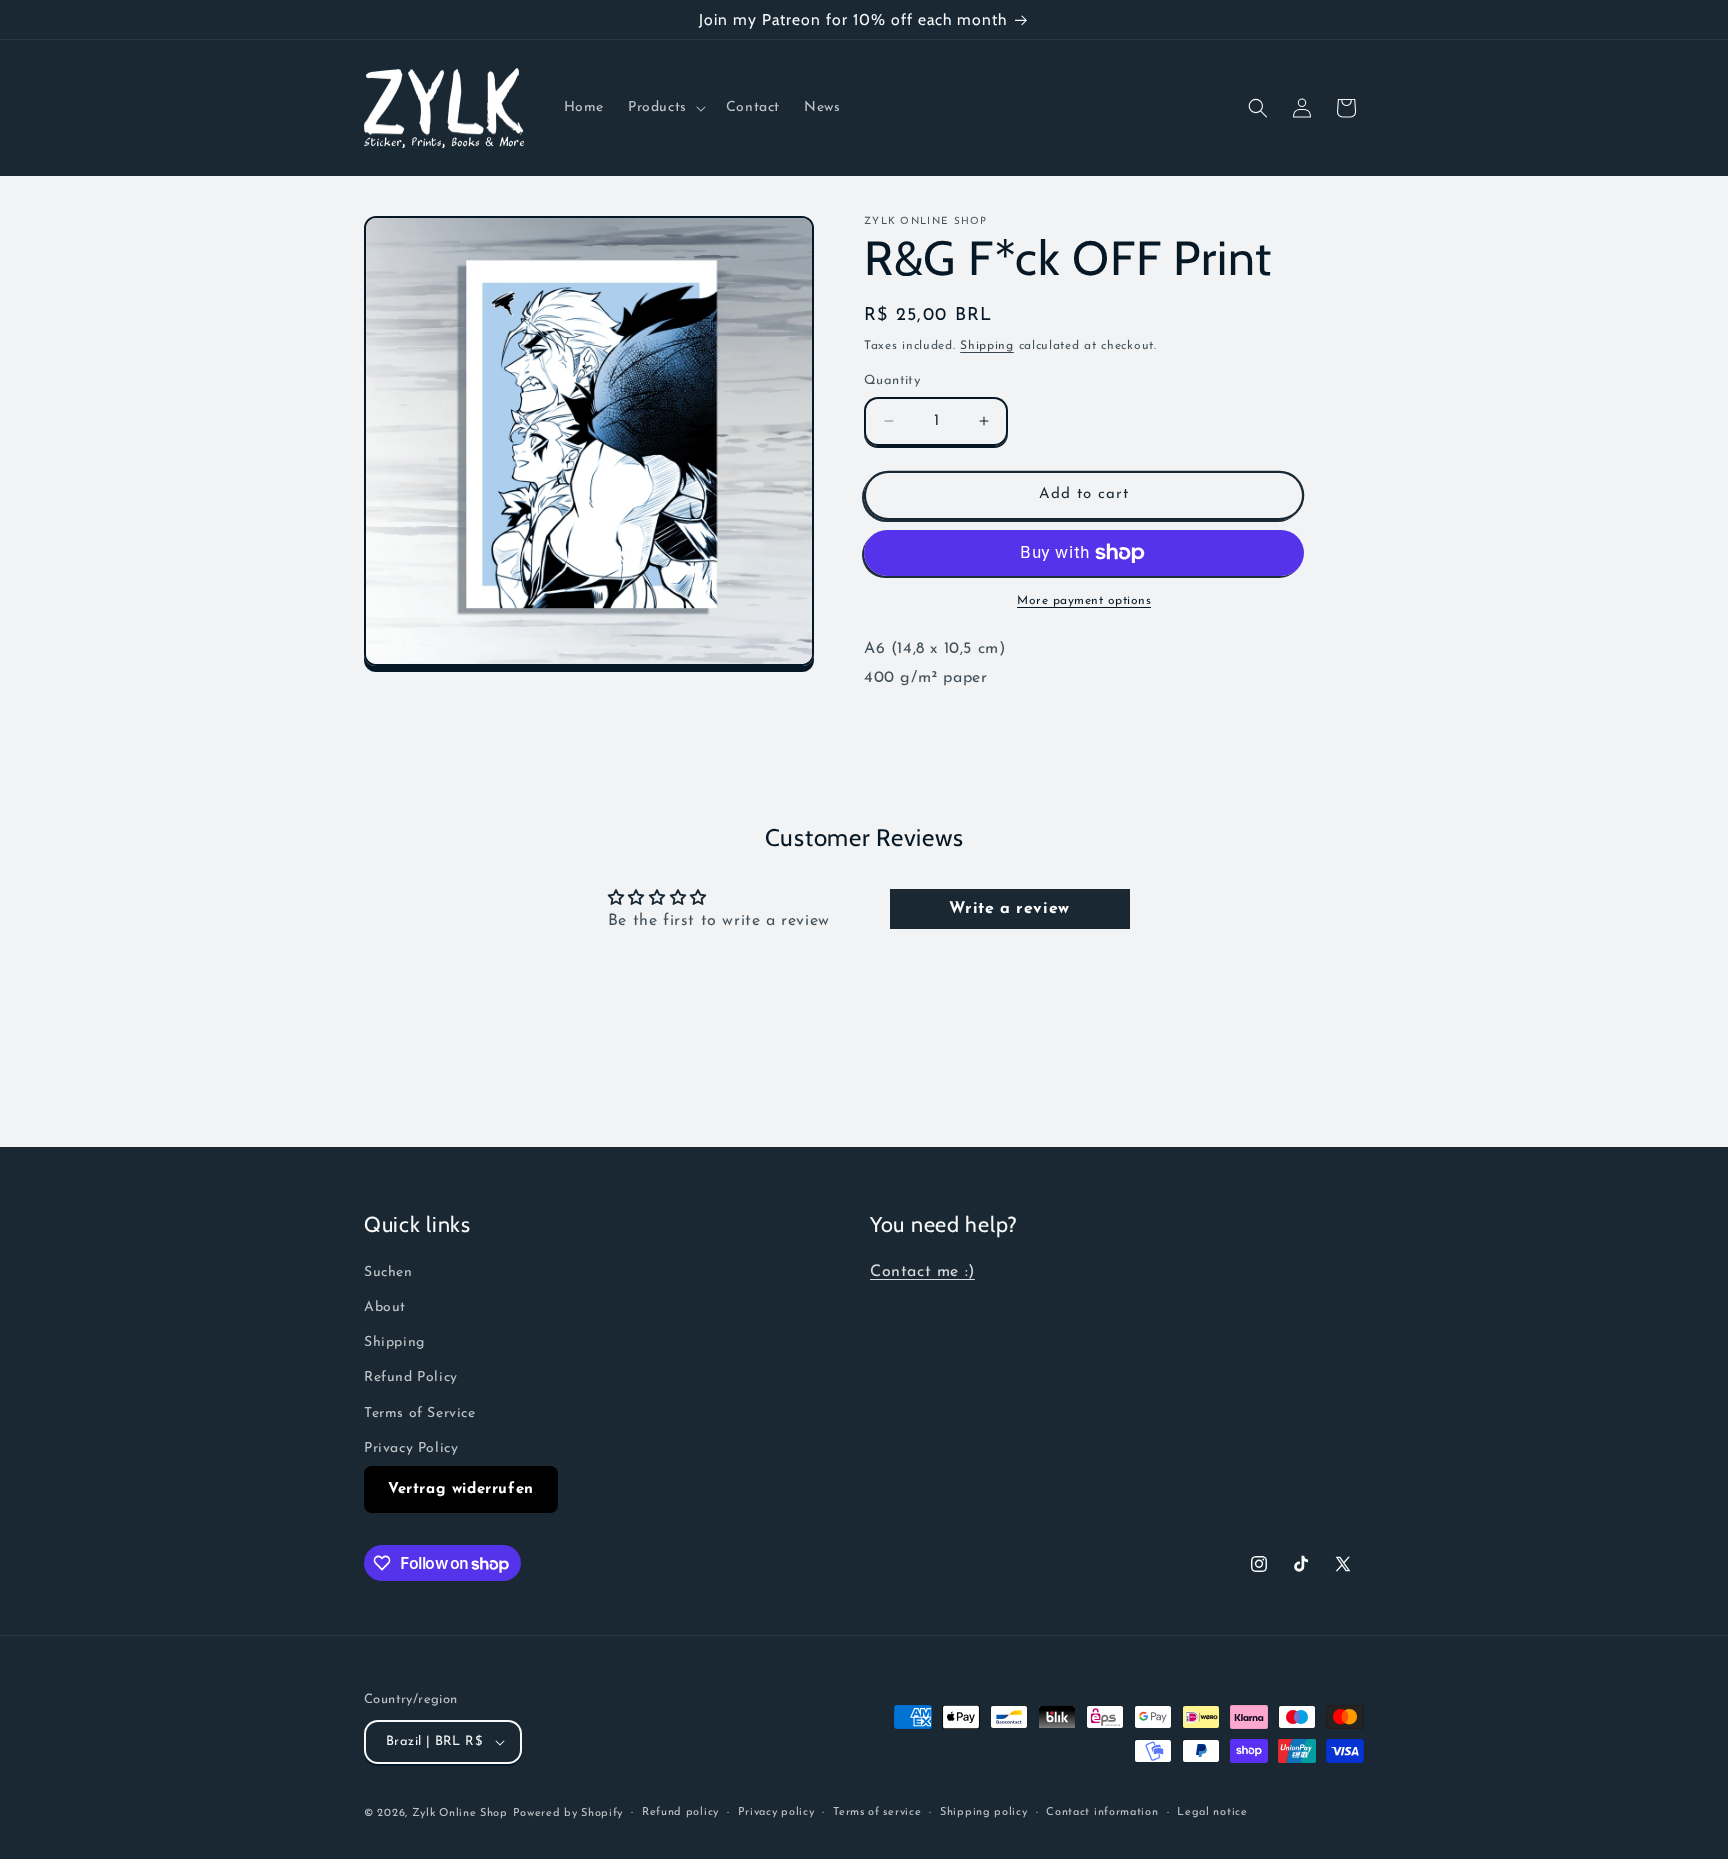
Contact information (1102, 1812)
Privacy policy (776, 1812)
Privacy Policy (411, 1448)
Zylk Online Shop (460, 1813)
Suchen (388, 1272)
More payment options (1084, 601)
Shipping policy (984, 1812)
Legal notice (1212, 1812)
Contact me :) (922, 1272)
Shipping (987, 346)
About (385, 1307)
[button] (665, 108)
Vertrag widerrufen (461, 1489)
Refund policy (680, 1812)
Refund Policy (411, 1378)
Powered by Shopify (568, 1813)
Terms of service (877, 1812)
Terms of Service (420, 1413)
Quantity (892, 380)
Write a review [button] (1009, 909)
